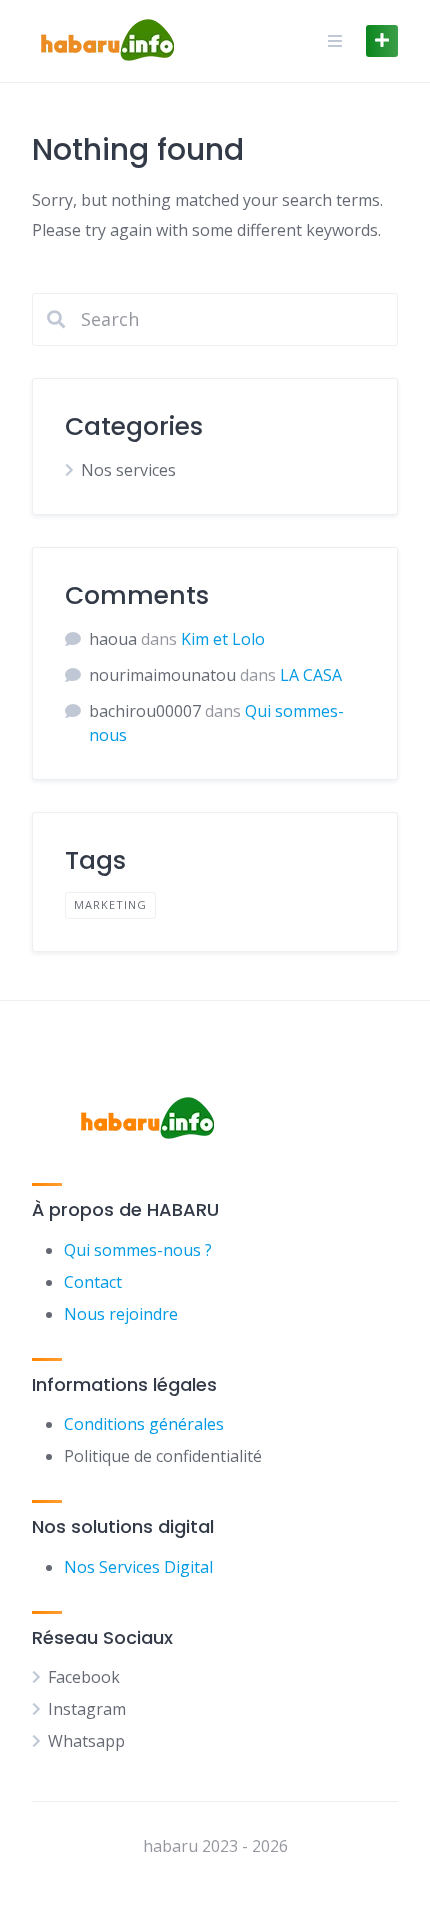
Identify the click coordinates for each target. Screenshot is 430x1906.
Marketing (110, 904)
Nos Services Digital (138, 1567)
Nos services (128, 470)
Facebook (84, 1677)
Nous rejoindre (121, 1314)
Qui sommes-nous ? (138, 1250)
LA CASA (311, 675)
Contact (93, 1282)
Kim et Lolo (223, 639)
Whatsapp (86, 1741)
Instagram (87, 1709)
